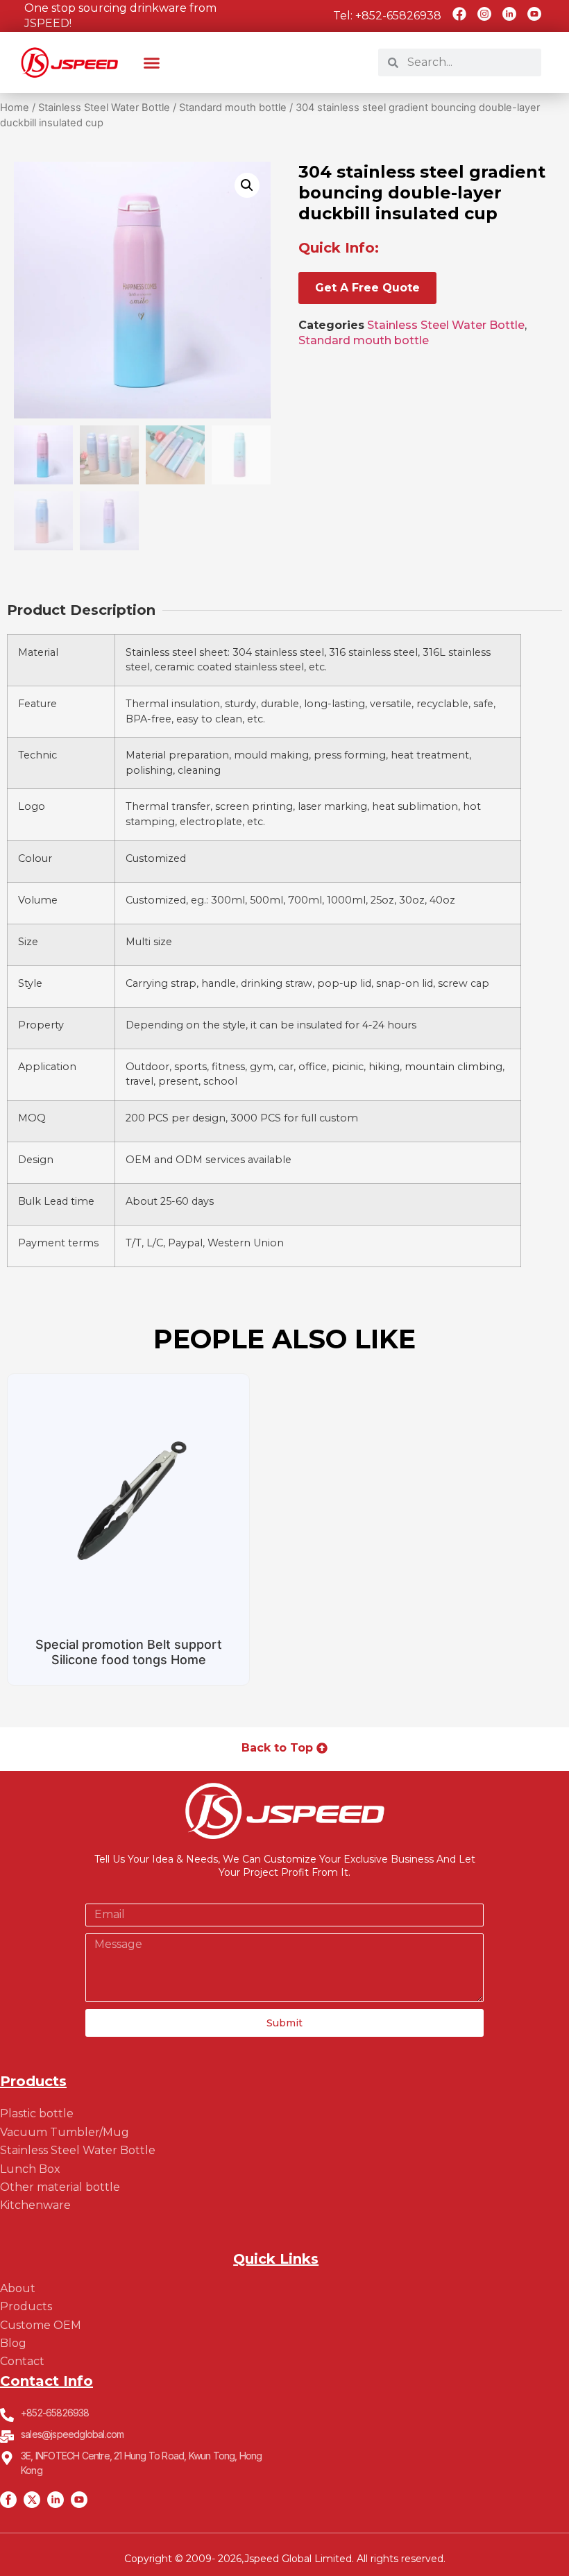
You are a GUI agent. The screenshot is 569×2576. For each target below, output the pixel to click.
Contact (22, 2361)
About (18, 2288)
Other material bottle (60, 2187)
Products (26, 2306)
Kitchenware (35, 2205)
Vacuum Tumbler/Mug (65, 2132)
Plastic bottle (37, 2113)
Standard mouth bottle (233, 108)
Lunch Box (30, 2169)
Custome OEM (41, 2325)
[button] (152, 62)
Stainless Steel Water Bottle (104, 108)
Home (15, 108)
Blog (13, 2343)
